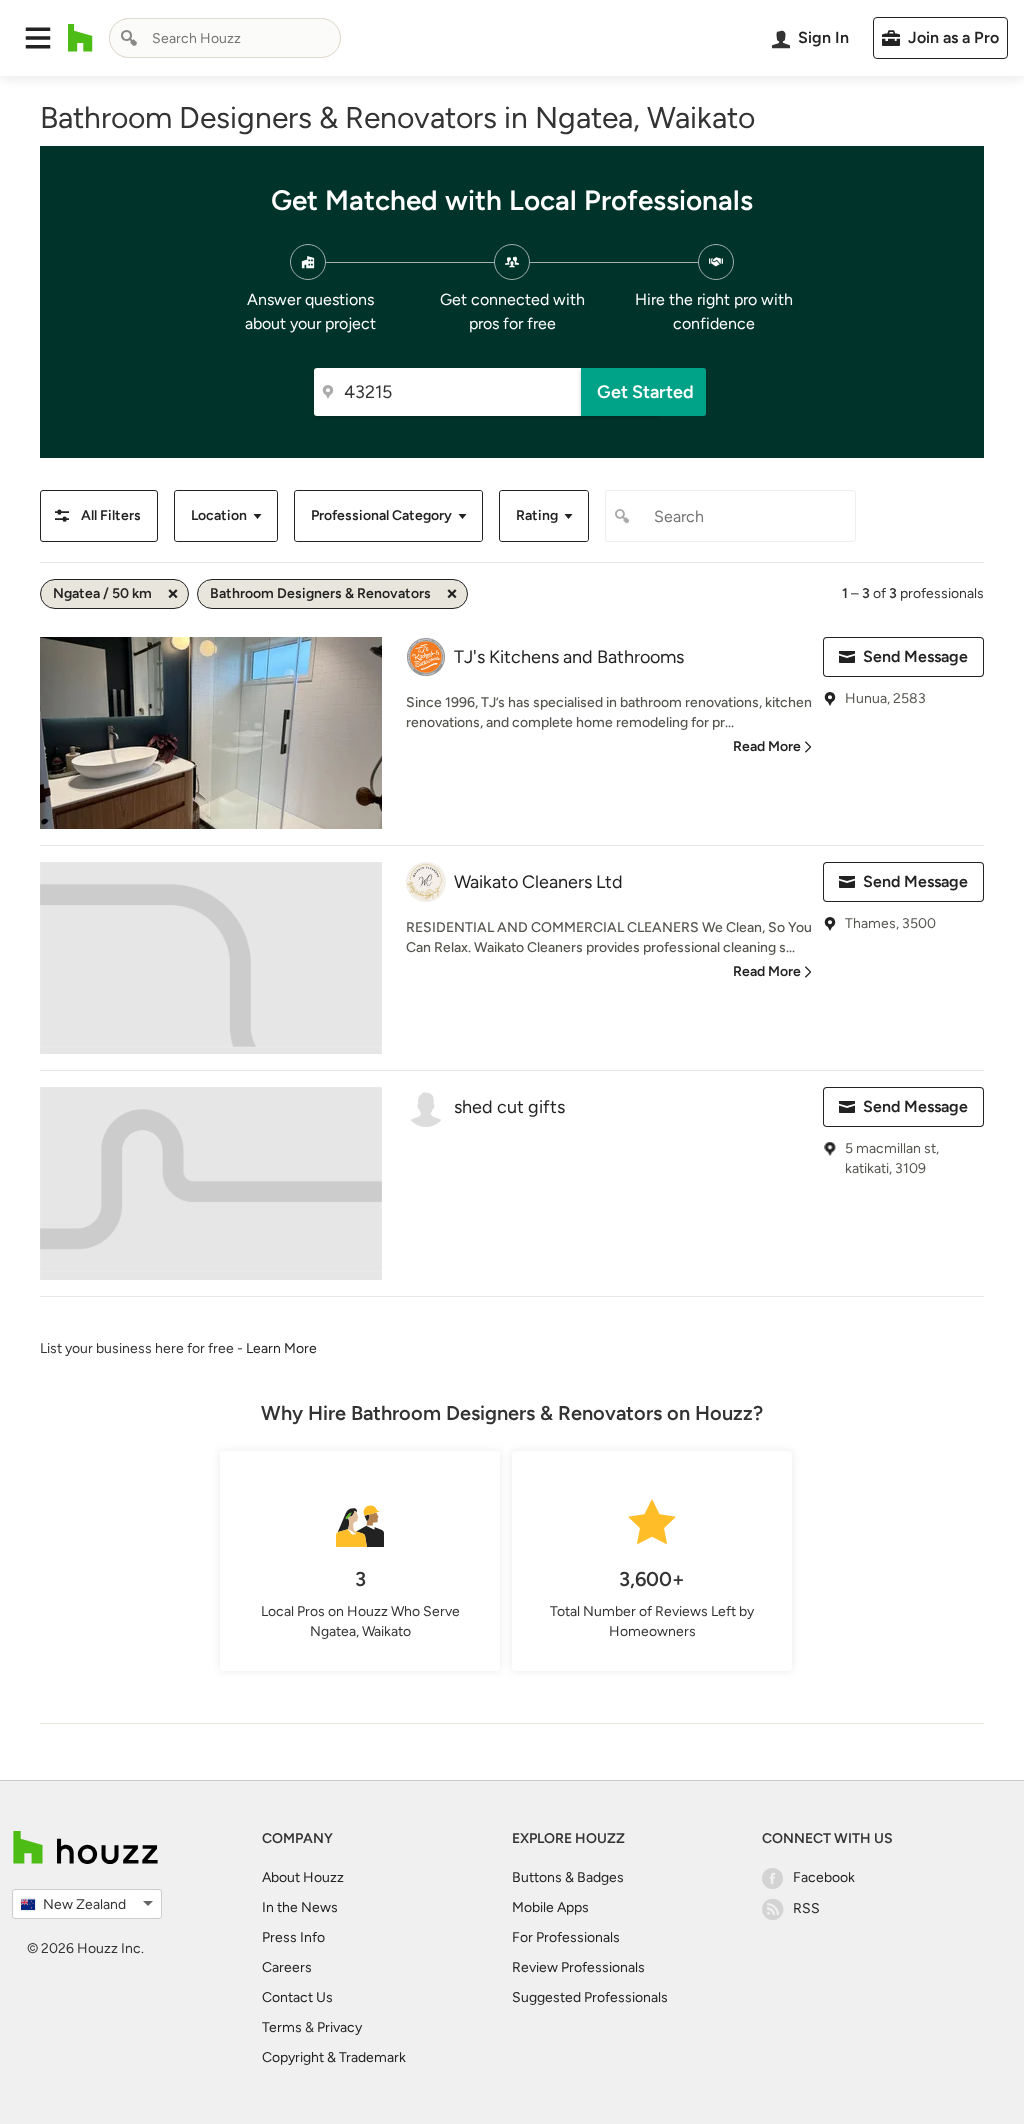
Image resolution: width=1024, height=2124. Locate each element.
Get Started (645, 392)
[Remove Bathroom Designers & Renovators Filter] (452, 594)
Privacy (339, 2027)
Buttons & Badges (568, 1877)
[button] (38, 38)
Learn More (281, 1348)
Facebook (824, 1877)
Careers (287, 1967)
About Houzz (303, 1877)
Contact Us (297, 1997)
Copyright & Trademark (334, 2057)
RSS (806, 1908)
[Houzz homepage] (80, 38)
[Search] (129, 38)
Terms (282, 2027)
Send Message (915, 656)
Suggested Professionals (590, 1997)
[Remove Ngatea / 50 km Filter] (173, 594)
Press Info (293, 1937)
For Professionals (566, 1937)
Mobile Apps (550, 1907)
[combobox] (225, 38)
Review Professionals (578, 1967)
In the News (300, 1907)
